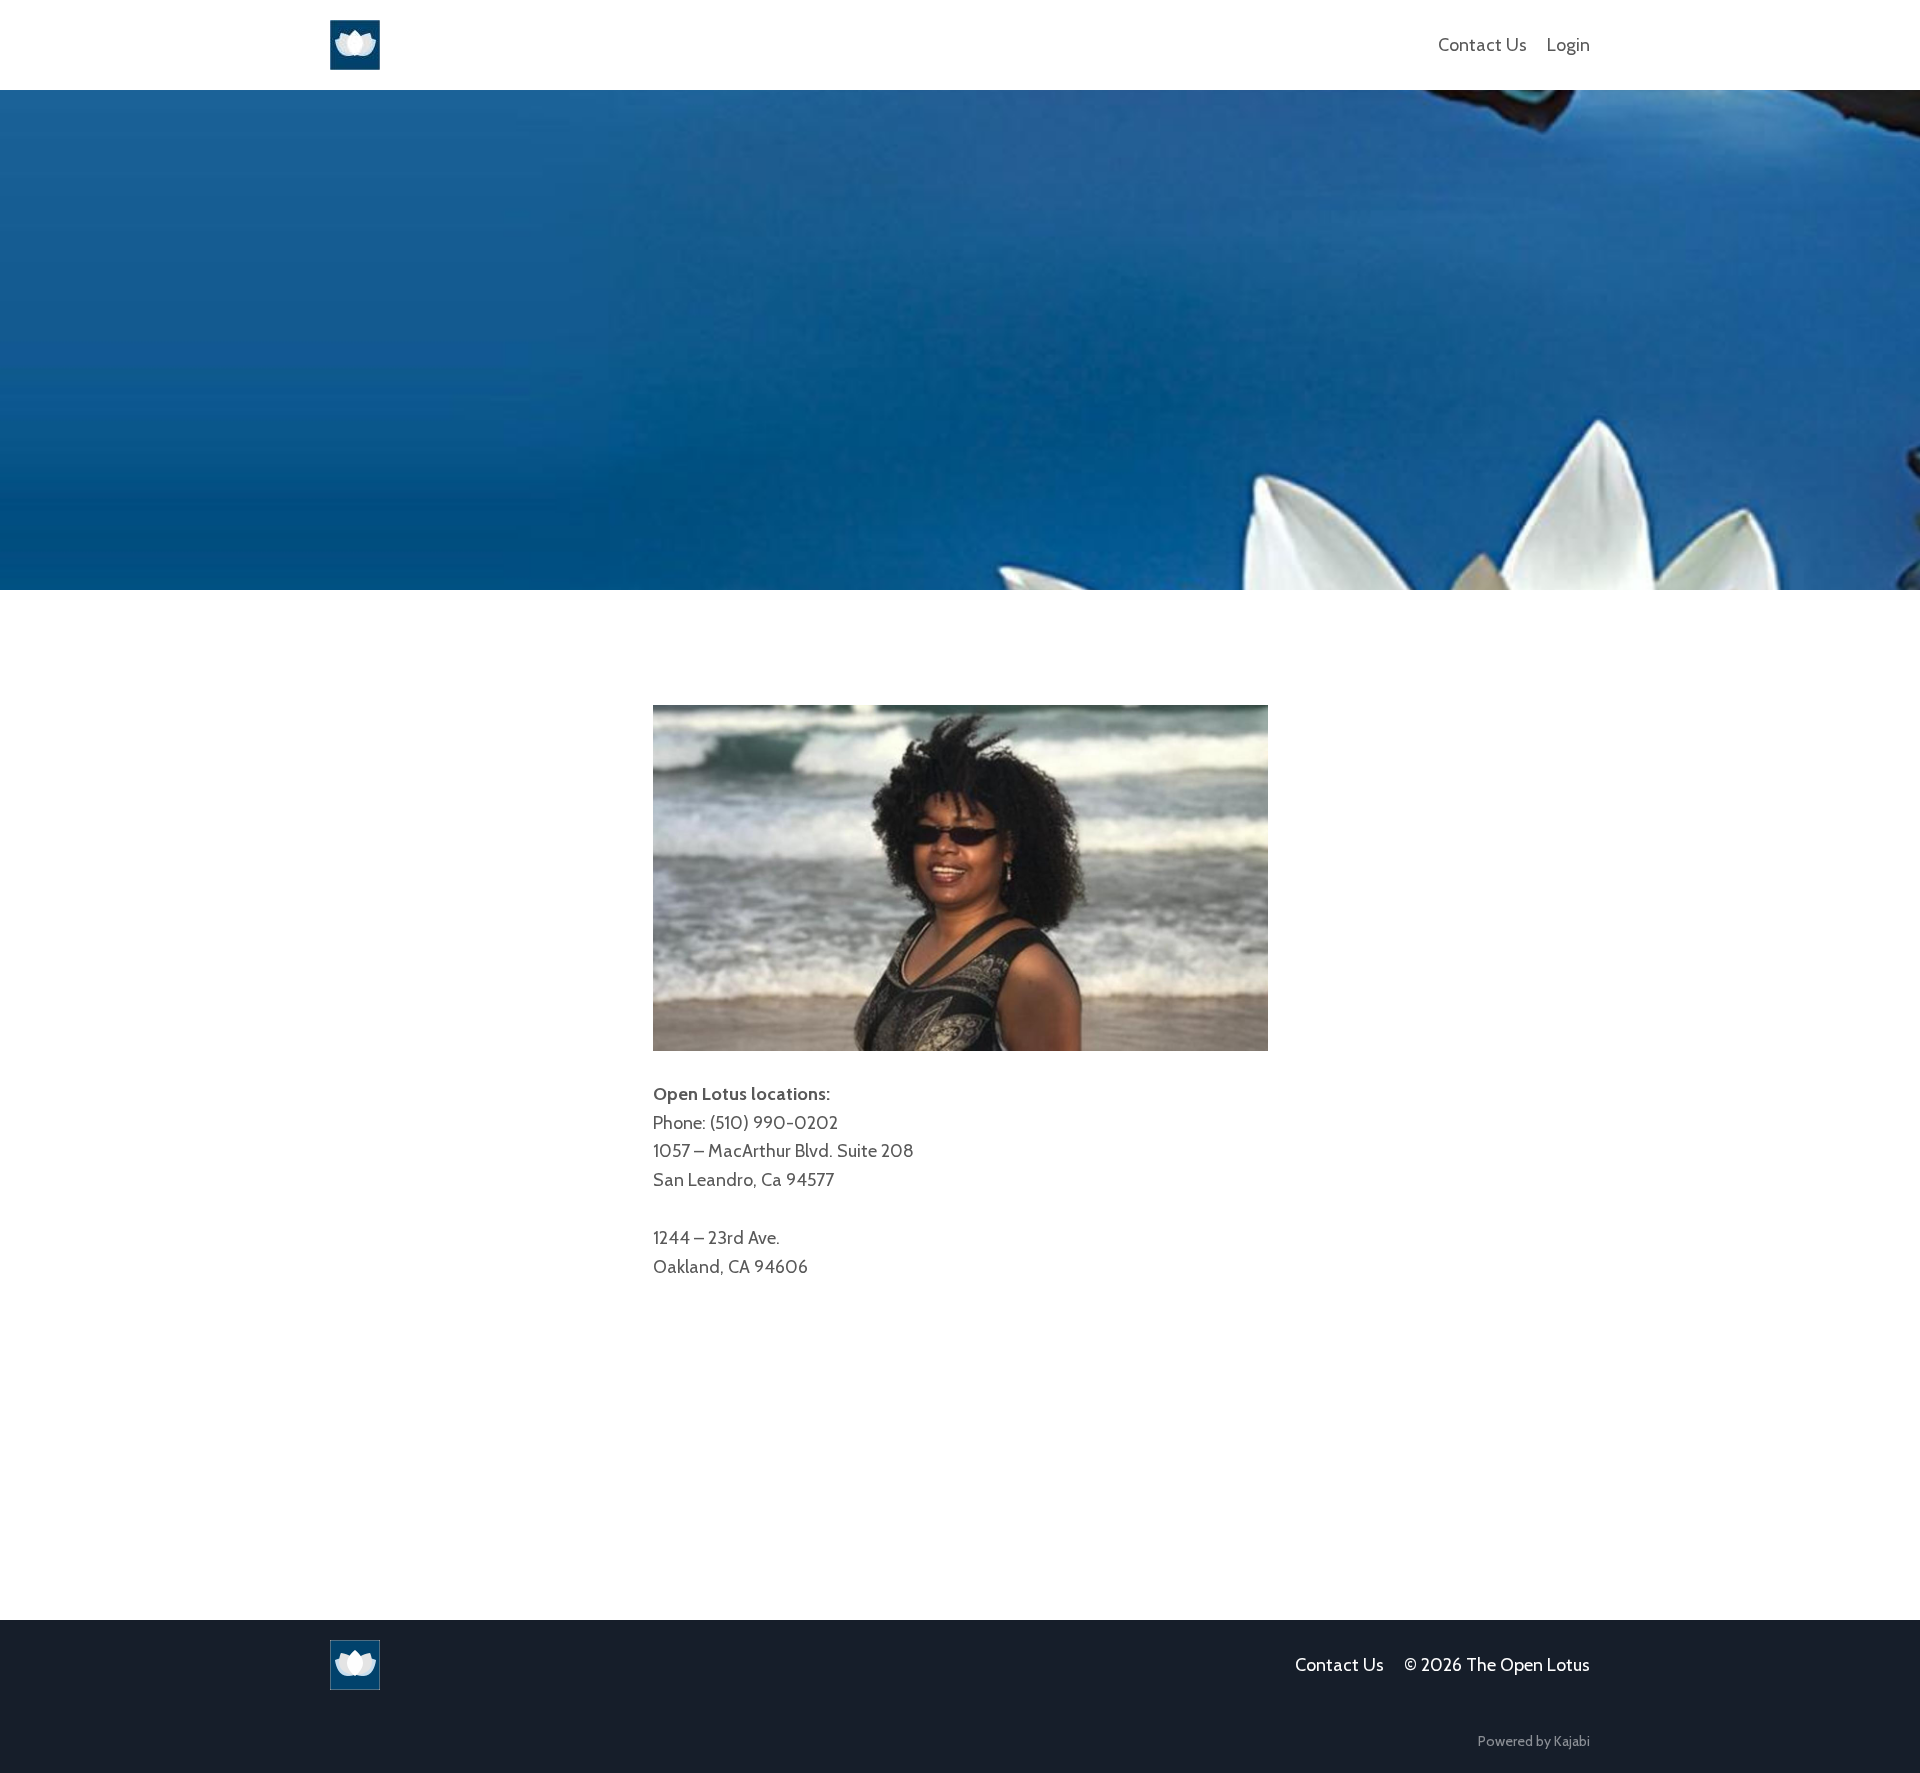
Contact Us (1482, 45)
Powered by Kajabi (1534, 1741)
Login (1568, 45)
